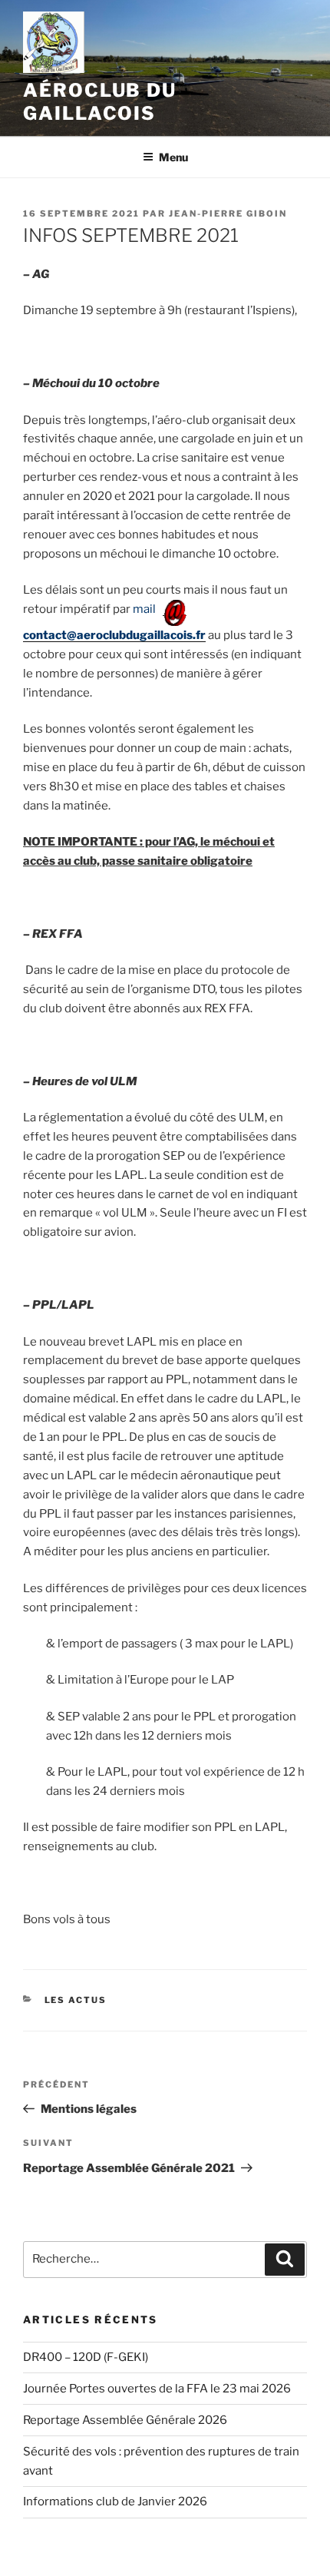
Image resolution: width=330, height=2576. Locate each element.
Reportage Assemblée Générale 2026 (125, 2420)
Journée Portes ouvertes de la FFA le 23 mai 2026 (157, 2389)
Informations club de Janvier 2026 (115, 2502)
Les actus (76, 2000)
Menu (173, 157)
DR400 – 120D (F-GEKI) (86, 2357)
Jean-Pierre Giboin (228, 214)
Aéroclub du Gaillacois (100, 102)
